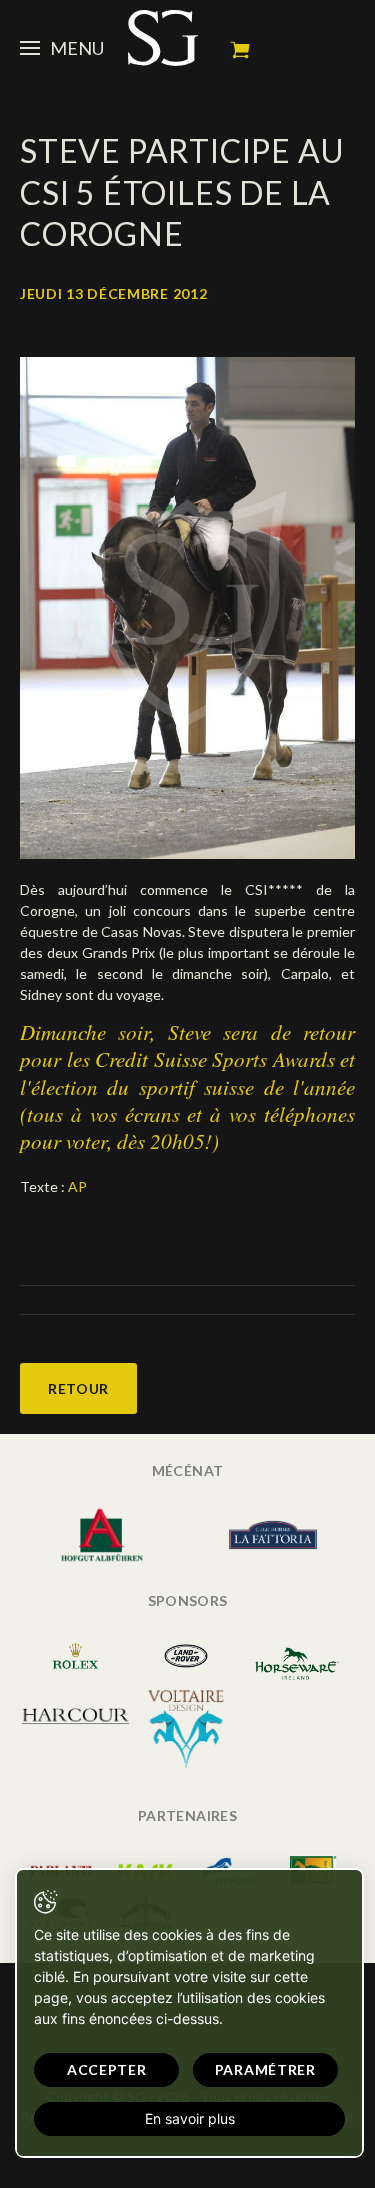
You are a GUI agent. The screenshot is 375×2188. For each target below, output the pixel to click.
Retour (78, 1388)
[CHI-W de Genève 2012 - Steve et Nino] (187, 605)
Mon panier (240, 50)
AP (77, 1186)
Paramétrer (265, 2069)
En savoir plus (190, 2118)
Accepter (107, 2069)
